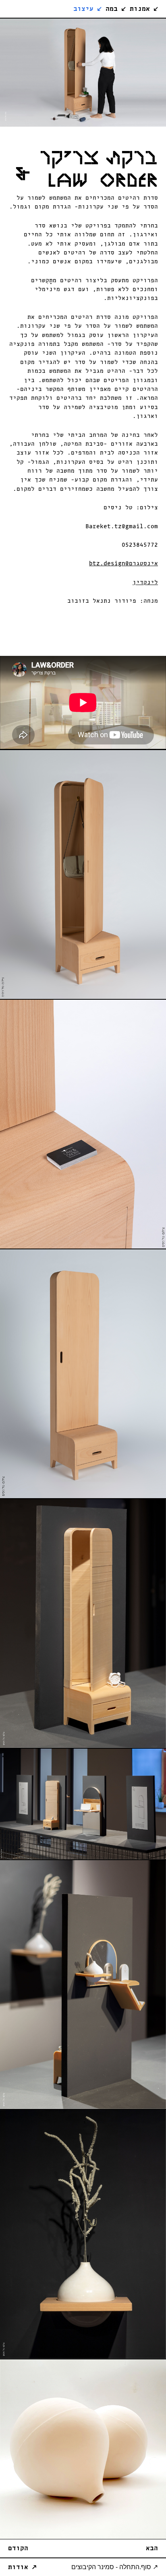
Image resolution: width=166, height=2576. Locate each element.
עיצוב (87, 9)
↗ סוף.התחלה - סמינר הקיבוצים (115, 2567)
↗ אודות (22, 2567)
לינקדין (145, 582)
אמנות (144, 9)
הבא (152, 2548)
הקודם (18, 2548)
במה (116, 9)
